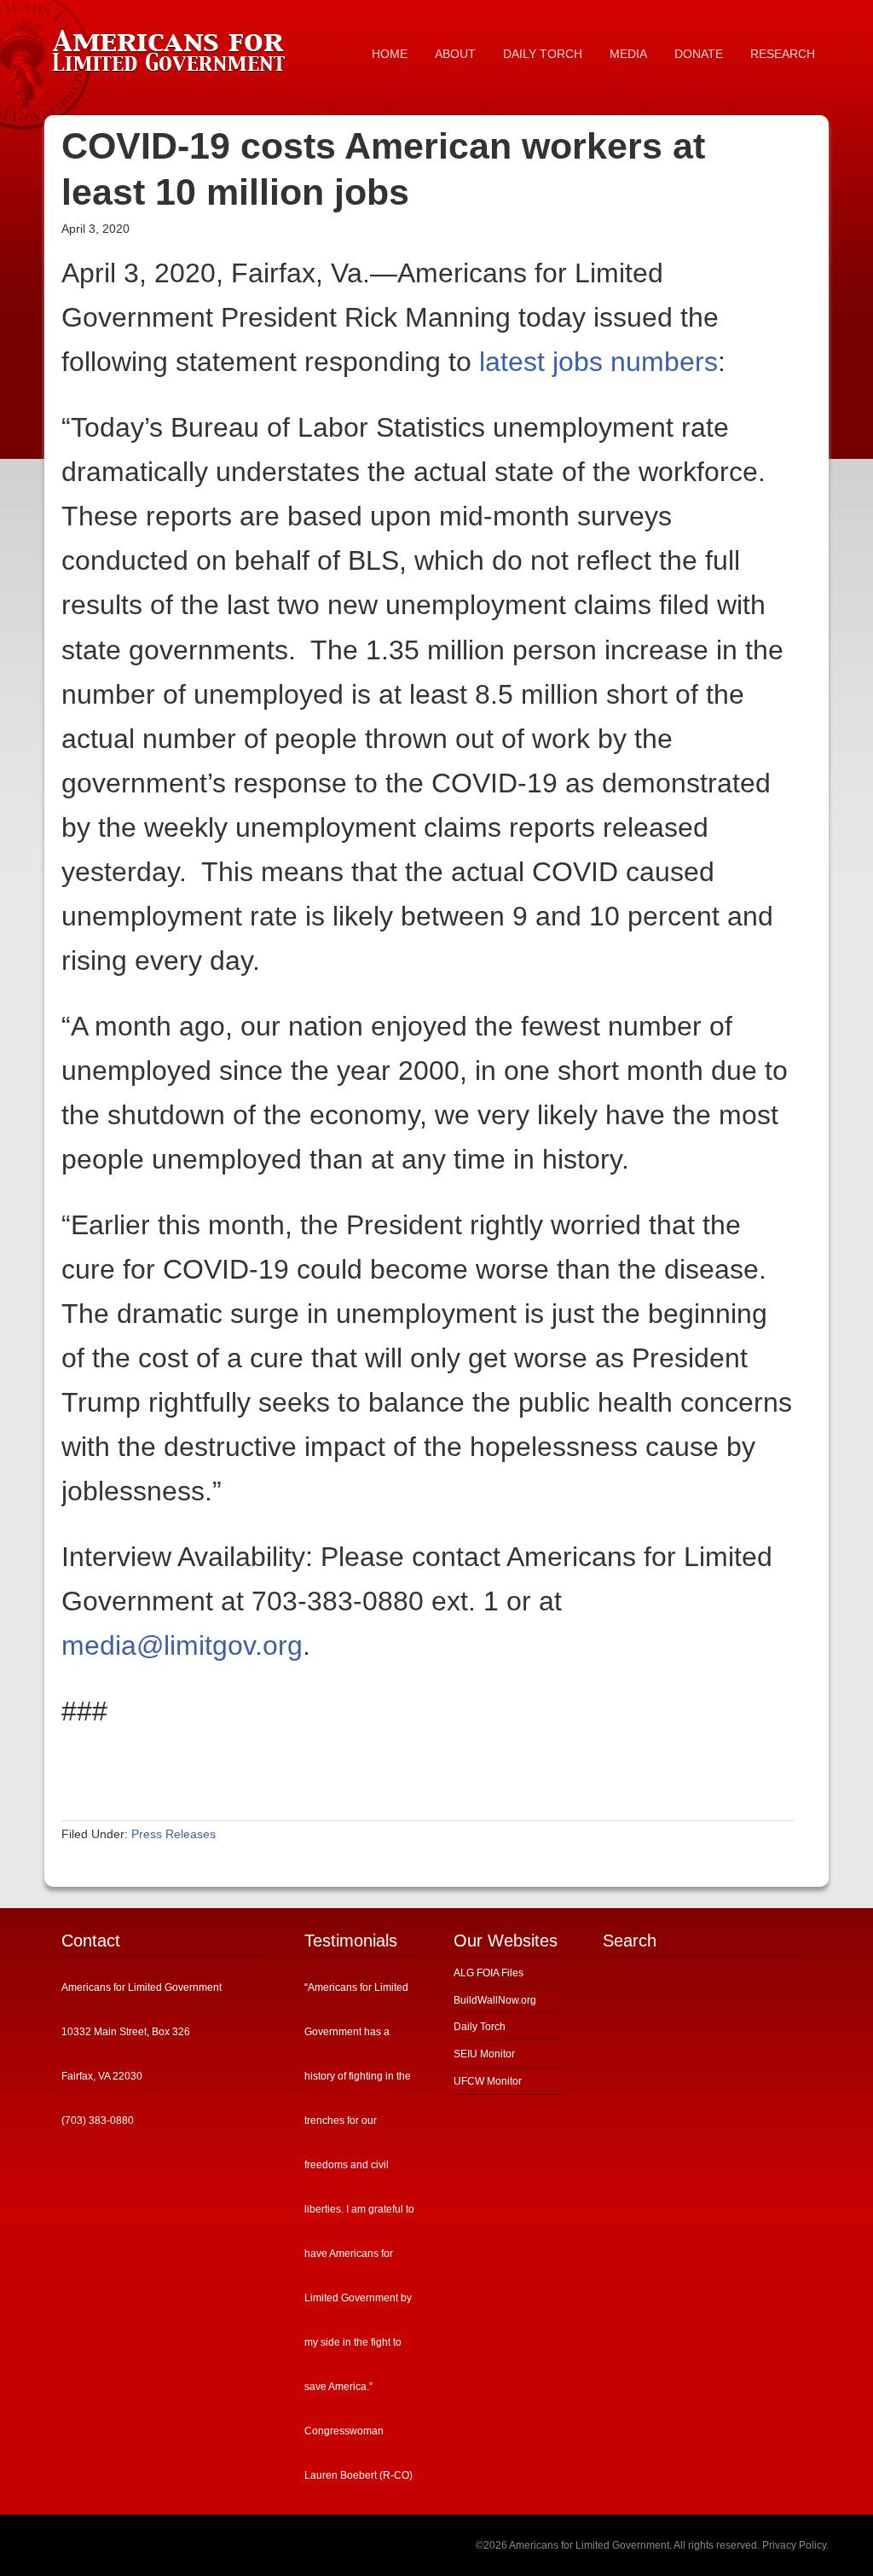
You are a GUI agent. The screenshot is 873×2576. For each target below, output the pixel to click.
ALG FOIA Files (489, 1973)
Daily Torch (480, 2027)
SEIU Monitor (484, 2054)
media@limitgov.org (182, 1645)
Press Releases (173, 1834)
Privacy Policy (794, 2545)
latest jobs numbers (598, 362)
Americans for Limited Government (172, 47)
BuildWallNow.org (495, 2000)
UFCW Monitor (488, 2081)
